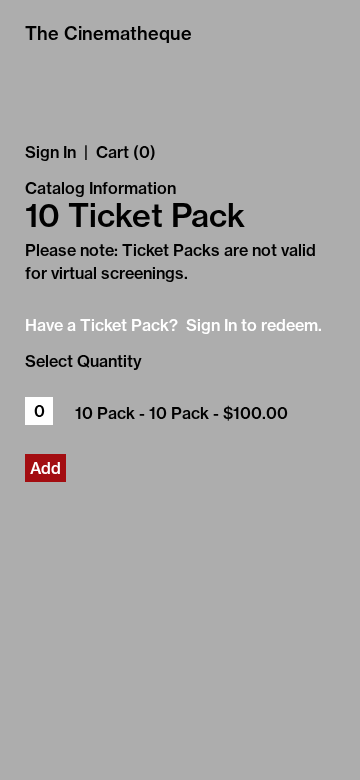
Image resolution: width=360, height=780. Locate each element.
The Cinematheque (108, 34)
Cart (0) (126, 152)
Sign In (50, 152)
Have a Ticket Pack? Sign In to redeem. (173, 325)
